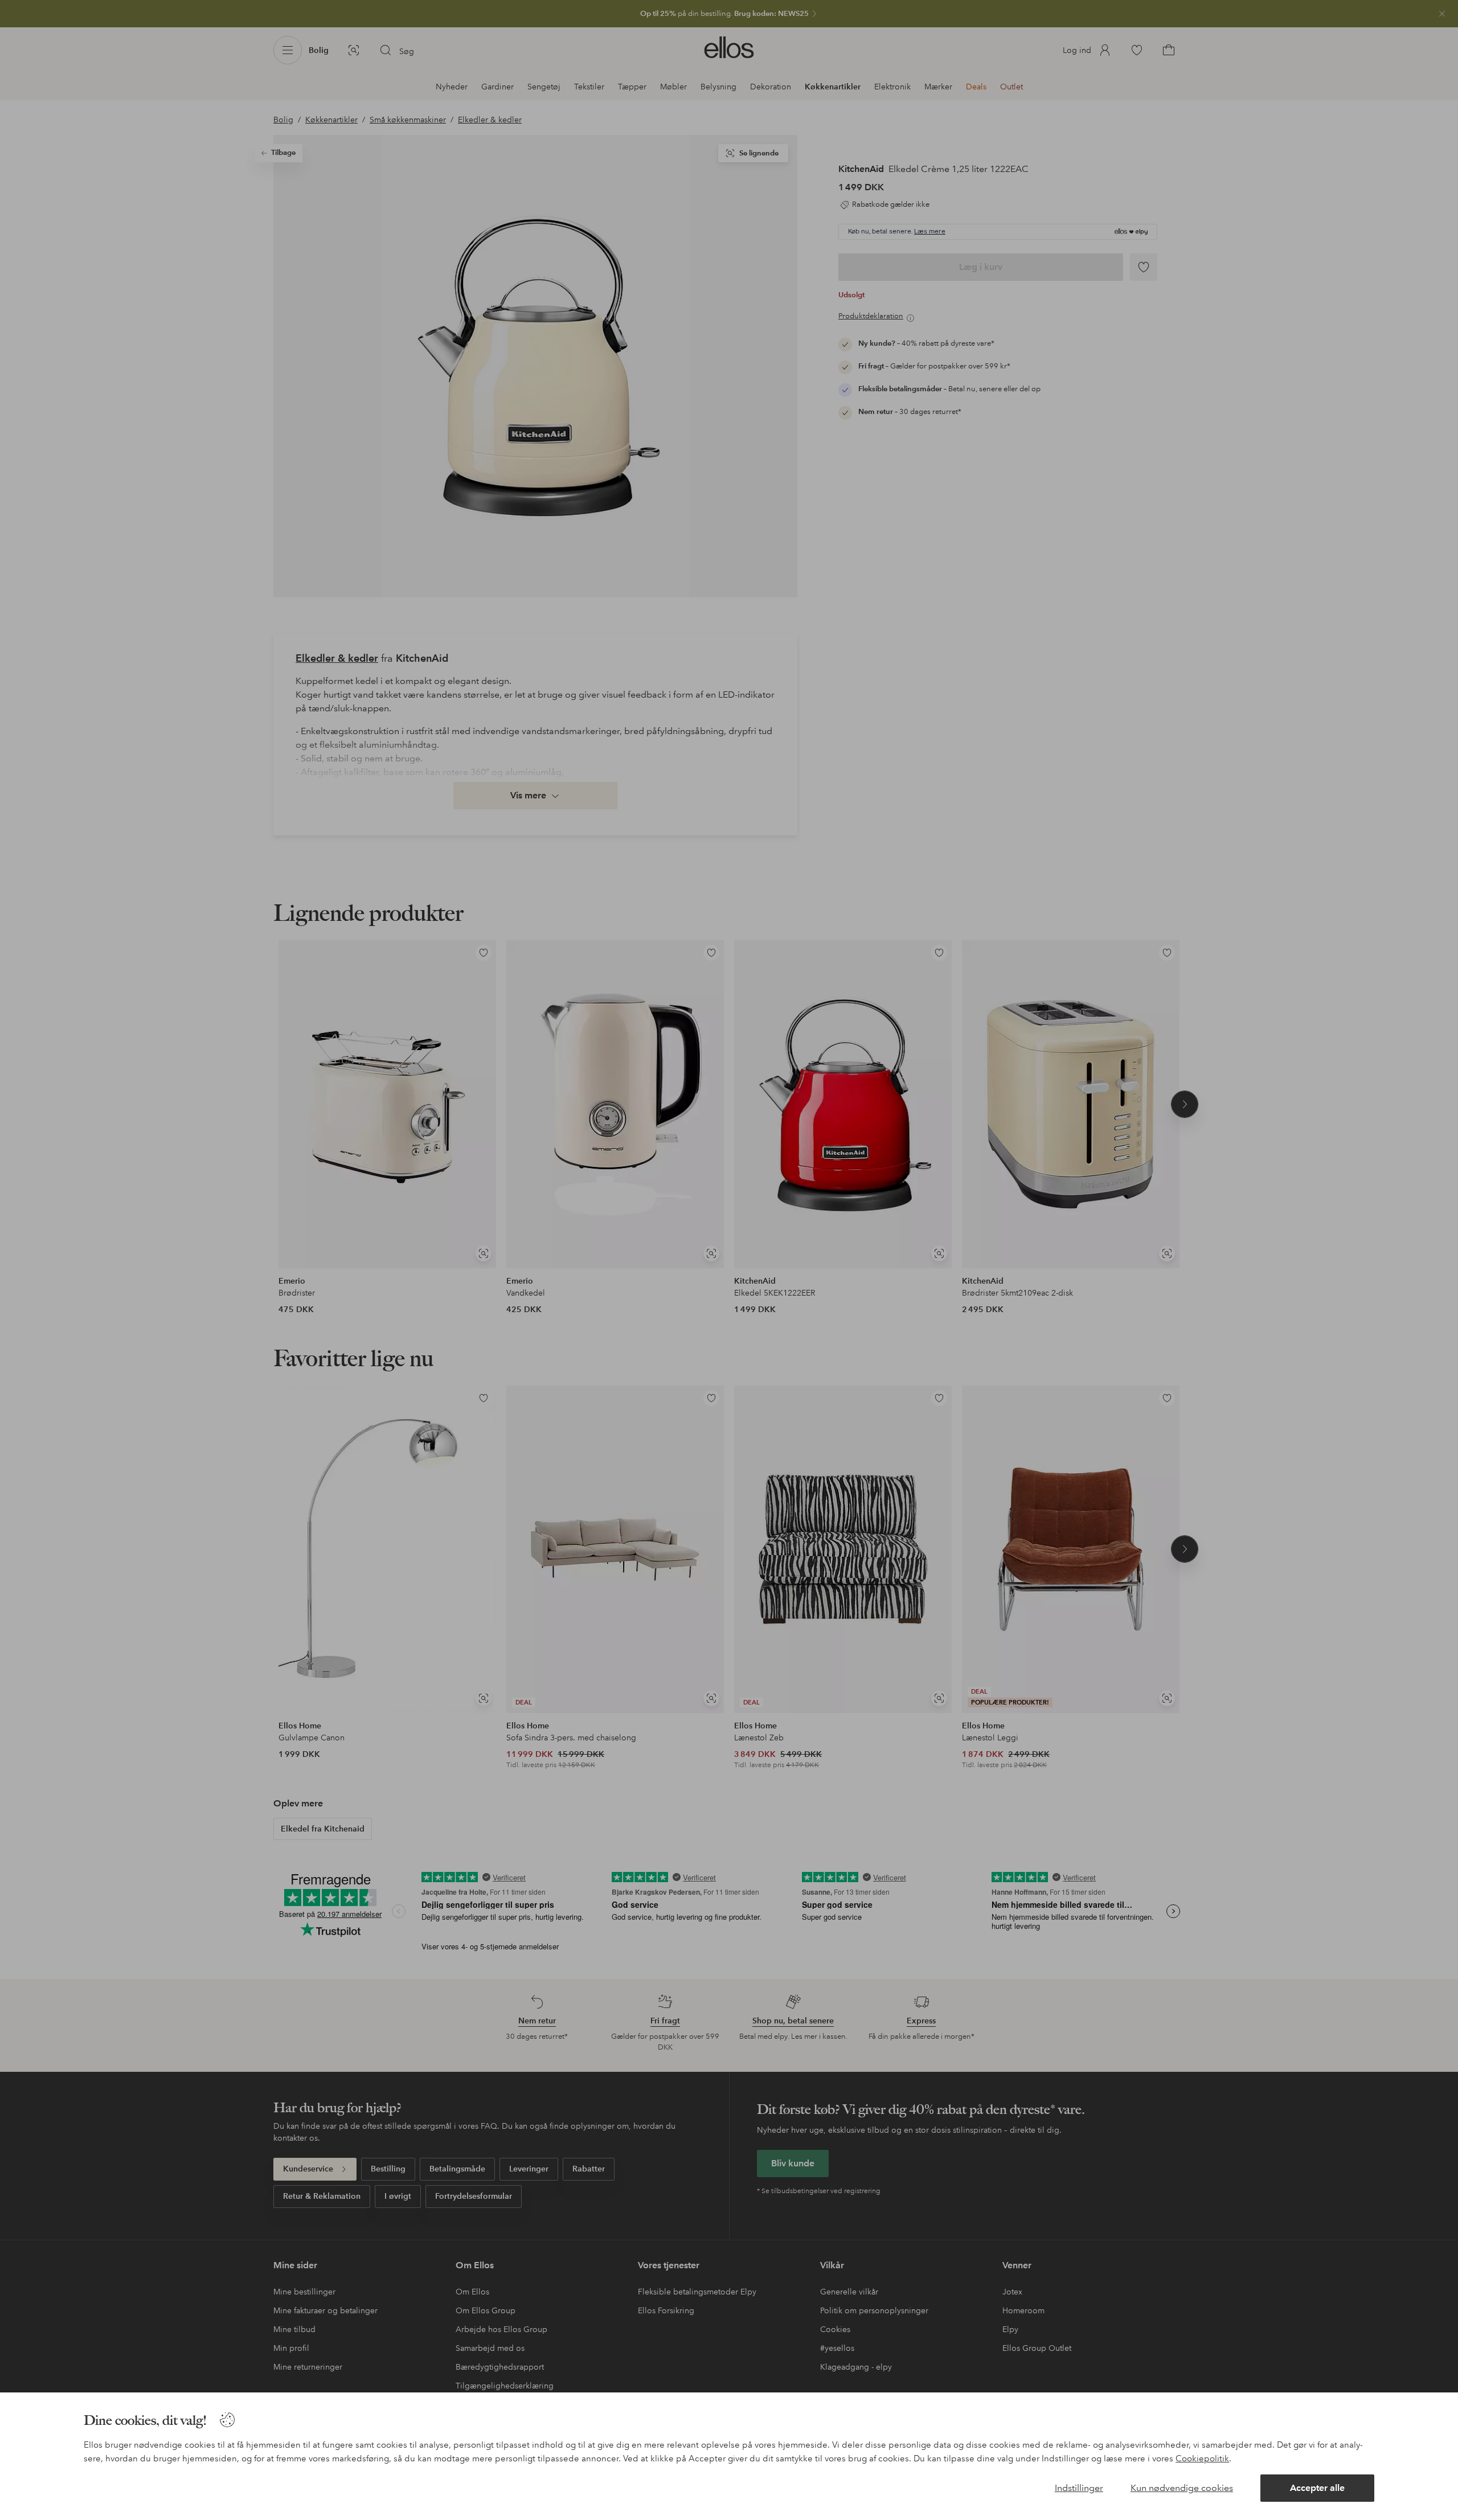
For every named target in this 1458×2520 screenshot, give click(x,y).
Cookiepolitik (1202, 2458)
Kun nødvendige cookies (1182, 2488)
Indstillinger (1079, 2488)
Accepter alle (1317, 2488)
